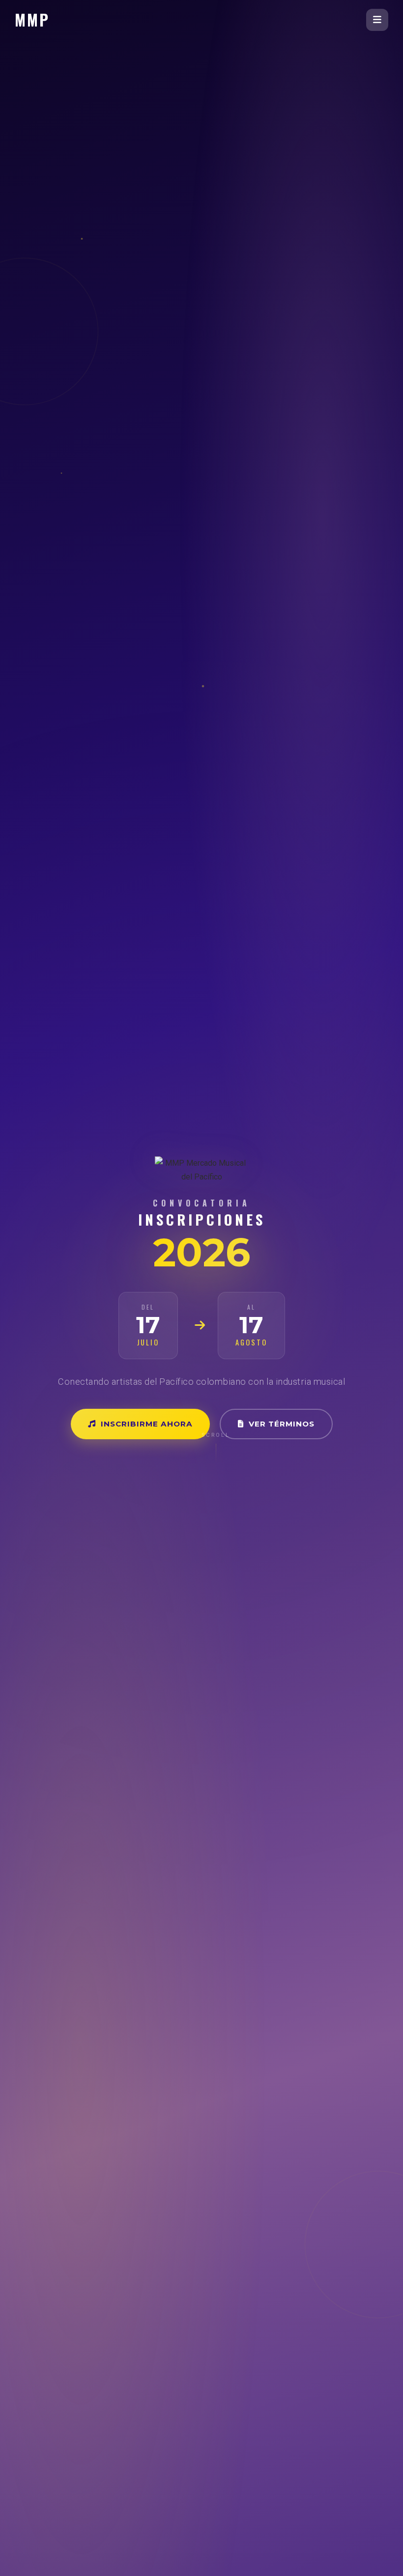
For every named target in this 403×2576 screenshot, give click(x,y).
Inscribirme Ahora (147, 1424)
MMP (32, 19)
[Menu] (377, 20)
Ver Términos (282, 1424)
